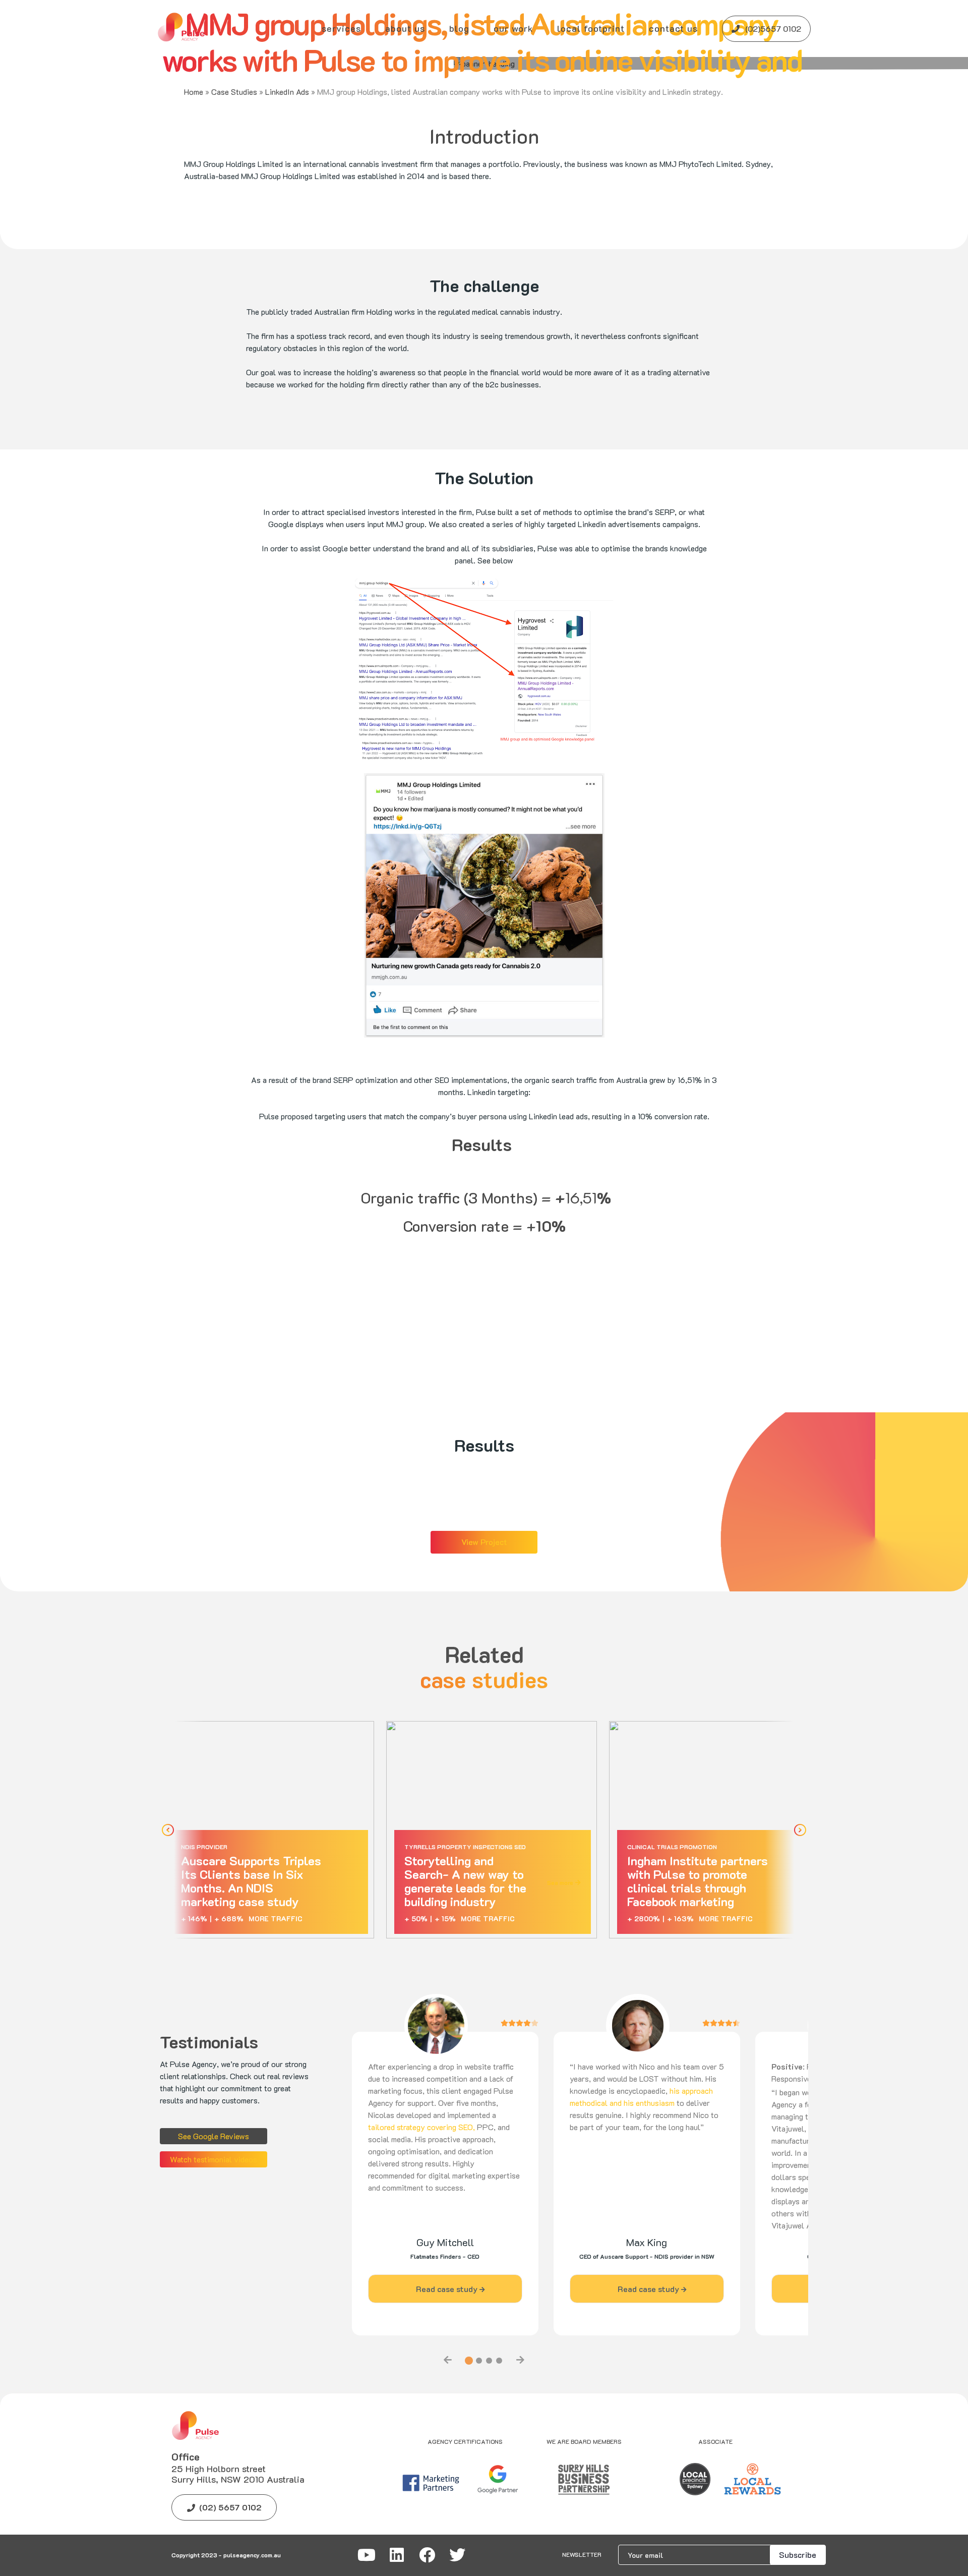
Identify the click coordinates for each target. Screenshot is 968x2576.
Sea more (337, 1882)
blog (459, 28)
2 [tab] (479, 2361)
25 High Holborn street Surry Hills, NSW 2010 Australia (238, 2474)
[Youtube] (367, 2555)
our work (513, 28)
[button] (513, 28)
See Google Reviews (214, 2136)
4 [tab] (499, 2361)
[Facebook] (427, 2555)
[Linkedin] (397, 2555)
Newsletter (582, 2555)
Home (194, 92)
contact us (673, 28)
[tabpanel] (445, 2183)
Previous (168, 1830)
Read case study (448, 2289)
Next (800, 1830)
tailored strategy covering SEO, (421, 2127)
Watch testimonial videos (214, 2159)
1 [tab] (469, 2361)
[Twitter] (457, 2555)
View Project (484, 1542)
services (341, 28)
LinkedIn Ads (287, 92)
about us (405, 28)
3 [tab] (489, 2361)
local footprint (591, 28)
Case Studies (234, 92)
